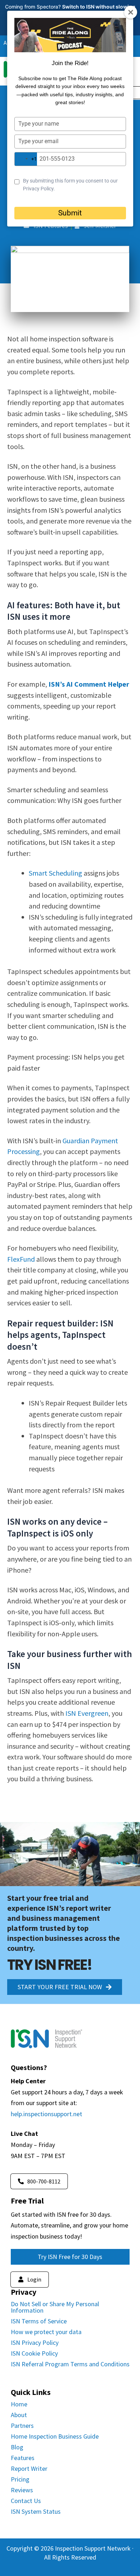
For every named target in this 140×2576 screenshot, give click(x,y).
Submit (70, 213)
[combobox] (26, 159)
